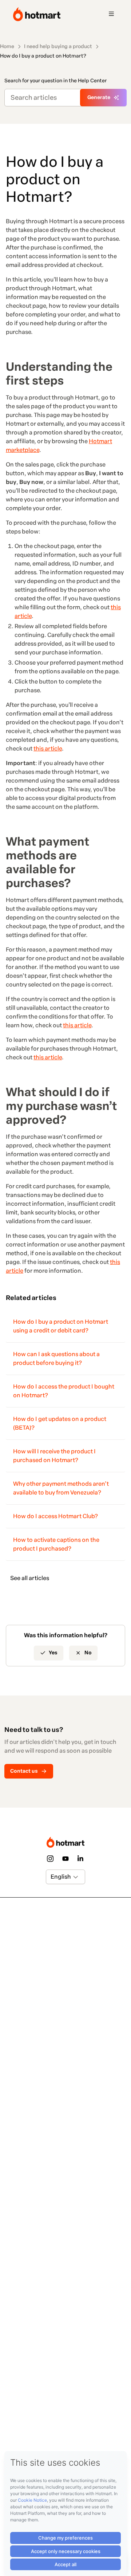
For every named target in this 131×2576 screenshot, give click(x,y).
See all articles (30, 1578)
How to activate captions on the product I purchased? (56, 1544)
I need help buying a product (58, 46)
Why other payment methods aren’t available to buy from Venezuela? (61, 1488)
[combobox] (51, 1877)
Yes (53, 1653)
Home (7, 46)
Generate (99, 97)
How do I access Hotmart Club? (55, 1516)
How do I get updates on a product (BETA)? (60, 1423)
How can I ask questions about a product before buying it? (56, 1358)
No (88, 1653)
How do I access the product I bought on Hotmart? (64, 1391)
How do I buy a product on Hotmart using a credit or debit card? (61, 1326)
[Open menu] (111, 14)
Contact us (24, 1771)
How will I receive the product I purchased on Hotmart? (54, 1456)
